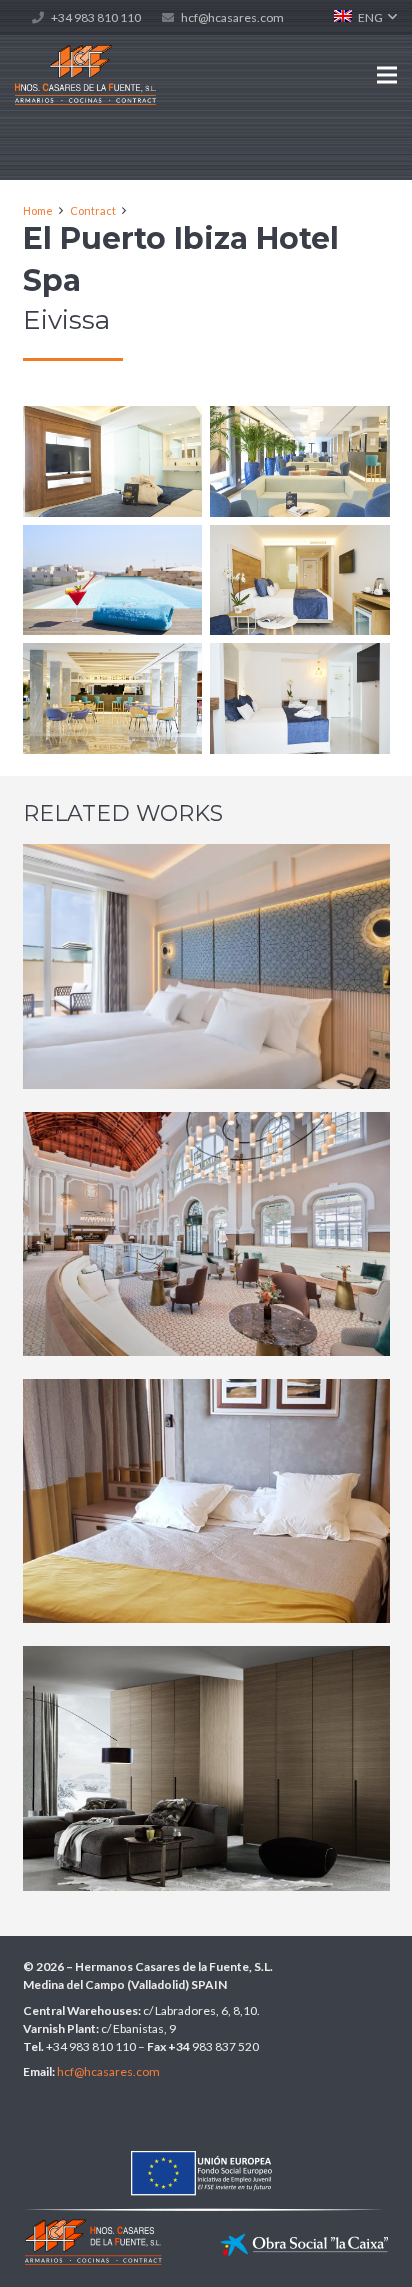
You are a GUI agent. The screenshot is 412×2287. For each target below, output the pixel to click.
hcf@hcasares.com (232, 17)
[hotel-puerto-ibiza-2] (113, 580)
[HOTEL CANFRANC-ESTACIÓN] (206, 1234)
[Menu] (387, 75)
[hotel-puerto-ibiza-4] (113, 698)
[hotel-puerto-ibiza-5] (300, 461)
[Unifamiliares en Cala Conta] (206, 1768)
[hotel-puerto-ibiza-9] (300, 698)
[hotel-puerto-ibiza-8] (300, 580)
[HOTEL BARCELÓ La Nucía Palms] (206, 966)
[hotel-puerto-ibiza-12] (113, 461)
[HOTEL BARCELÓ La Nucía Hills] (206, 1501)
